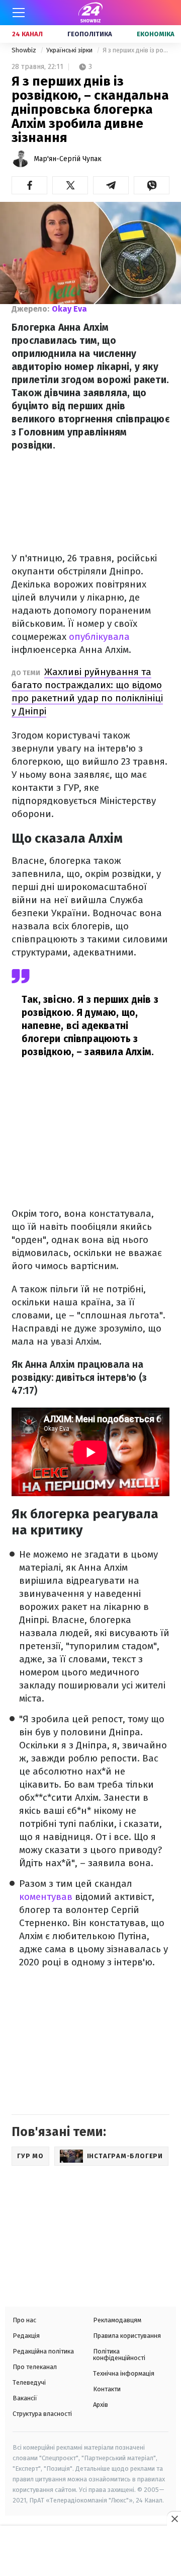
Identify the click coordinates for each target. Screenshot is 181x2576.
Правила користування (127, 2336)
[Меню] (19, 13)
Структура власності (42, 2414)
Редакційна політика (43, 2351)
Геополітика (90, 34)
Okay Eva (69, 309)
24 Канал (27, 34)
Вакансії (25, 2398)
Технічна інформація (124, 2373)
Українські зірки (70, 50)
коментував (46, 1897)
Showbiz (25, 50)
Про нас (24, 2320)
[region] (90, 2552)
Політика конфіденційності (119, 2354)
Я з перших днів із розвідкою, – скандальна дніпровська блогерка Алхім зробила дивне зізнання (136, 50)
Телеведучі (29, 2382)
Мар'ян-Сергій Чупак (68, 159)
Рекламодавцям (117, 2320)
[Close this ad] (174, 2519)
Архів (101, 2405)
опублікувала (99, 637)
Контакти (107, 2389)
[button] (29, 185)
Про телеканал (35, 2367)
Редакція (26, 2336)
